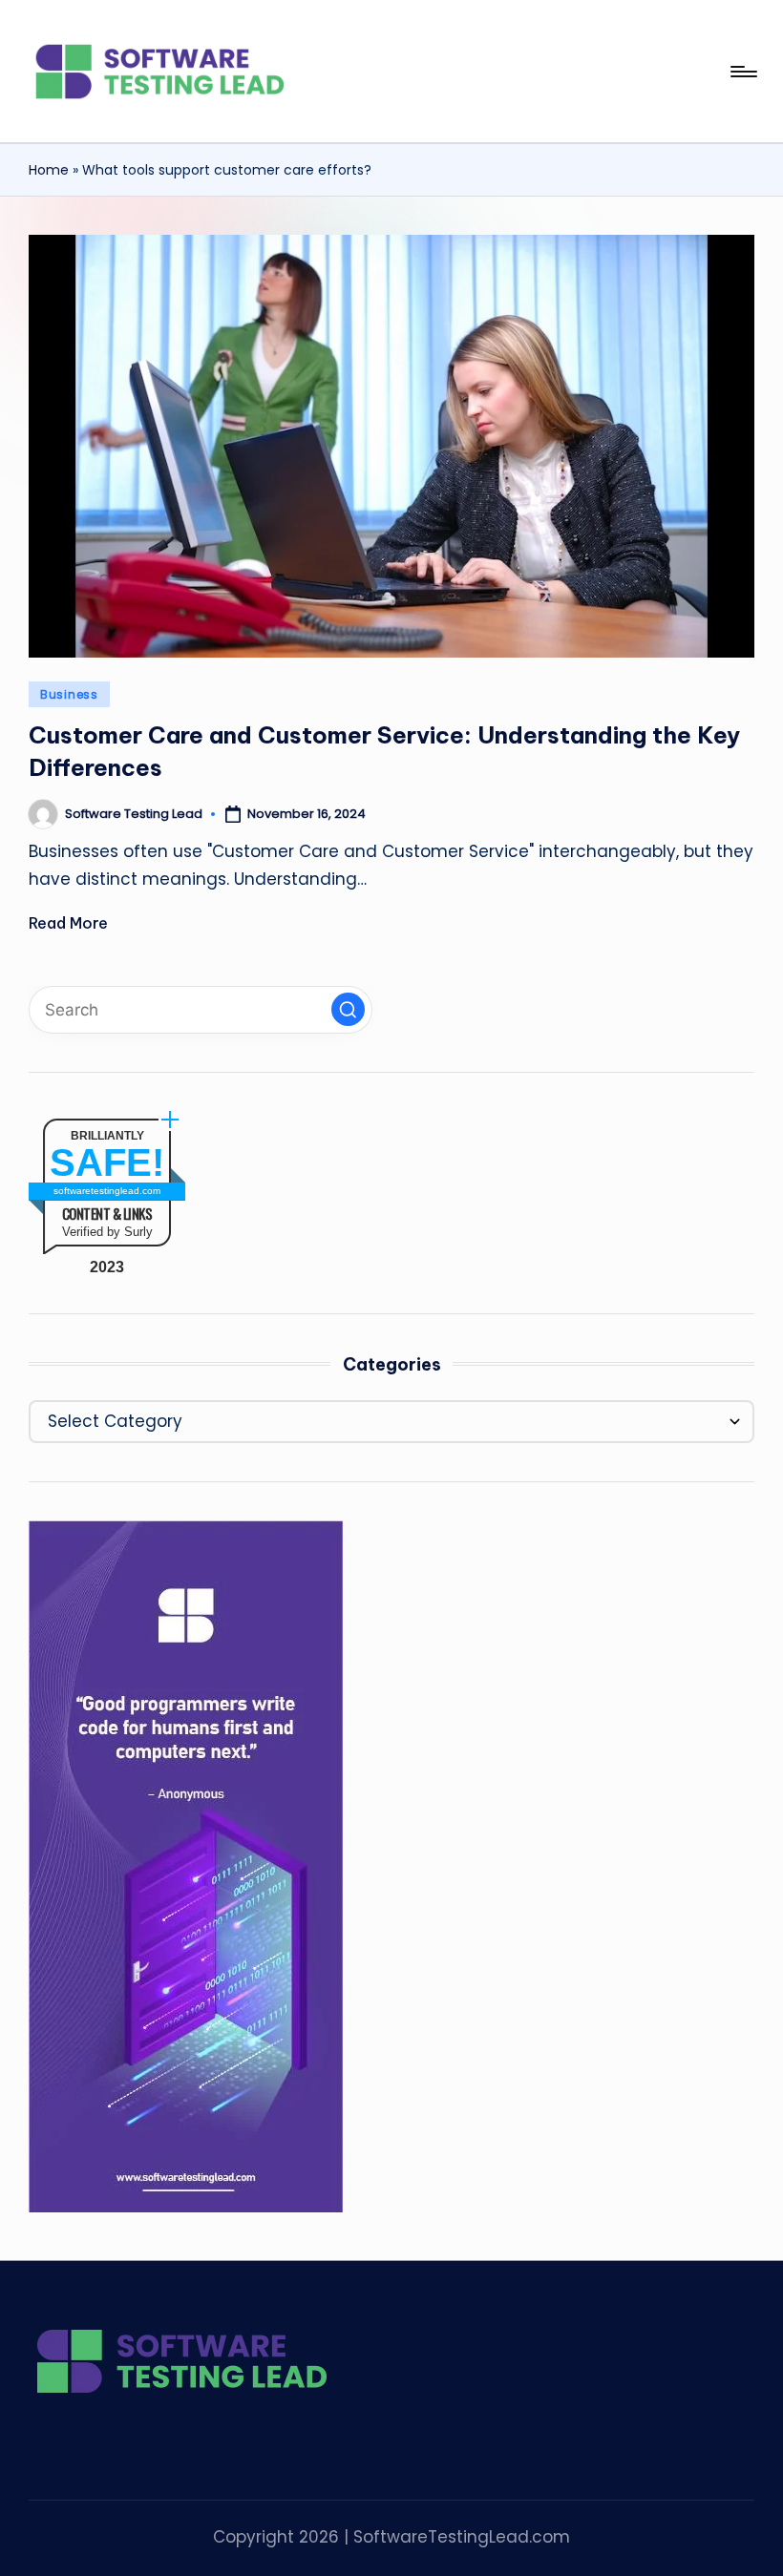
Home (49, 170)
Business (69, 694)
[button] (348, 1009)
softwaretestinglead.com (107, 1191)
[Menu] (742, 72)
